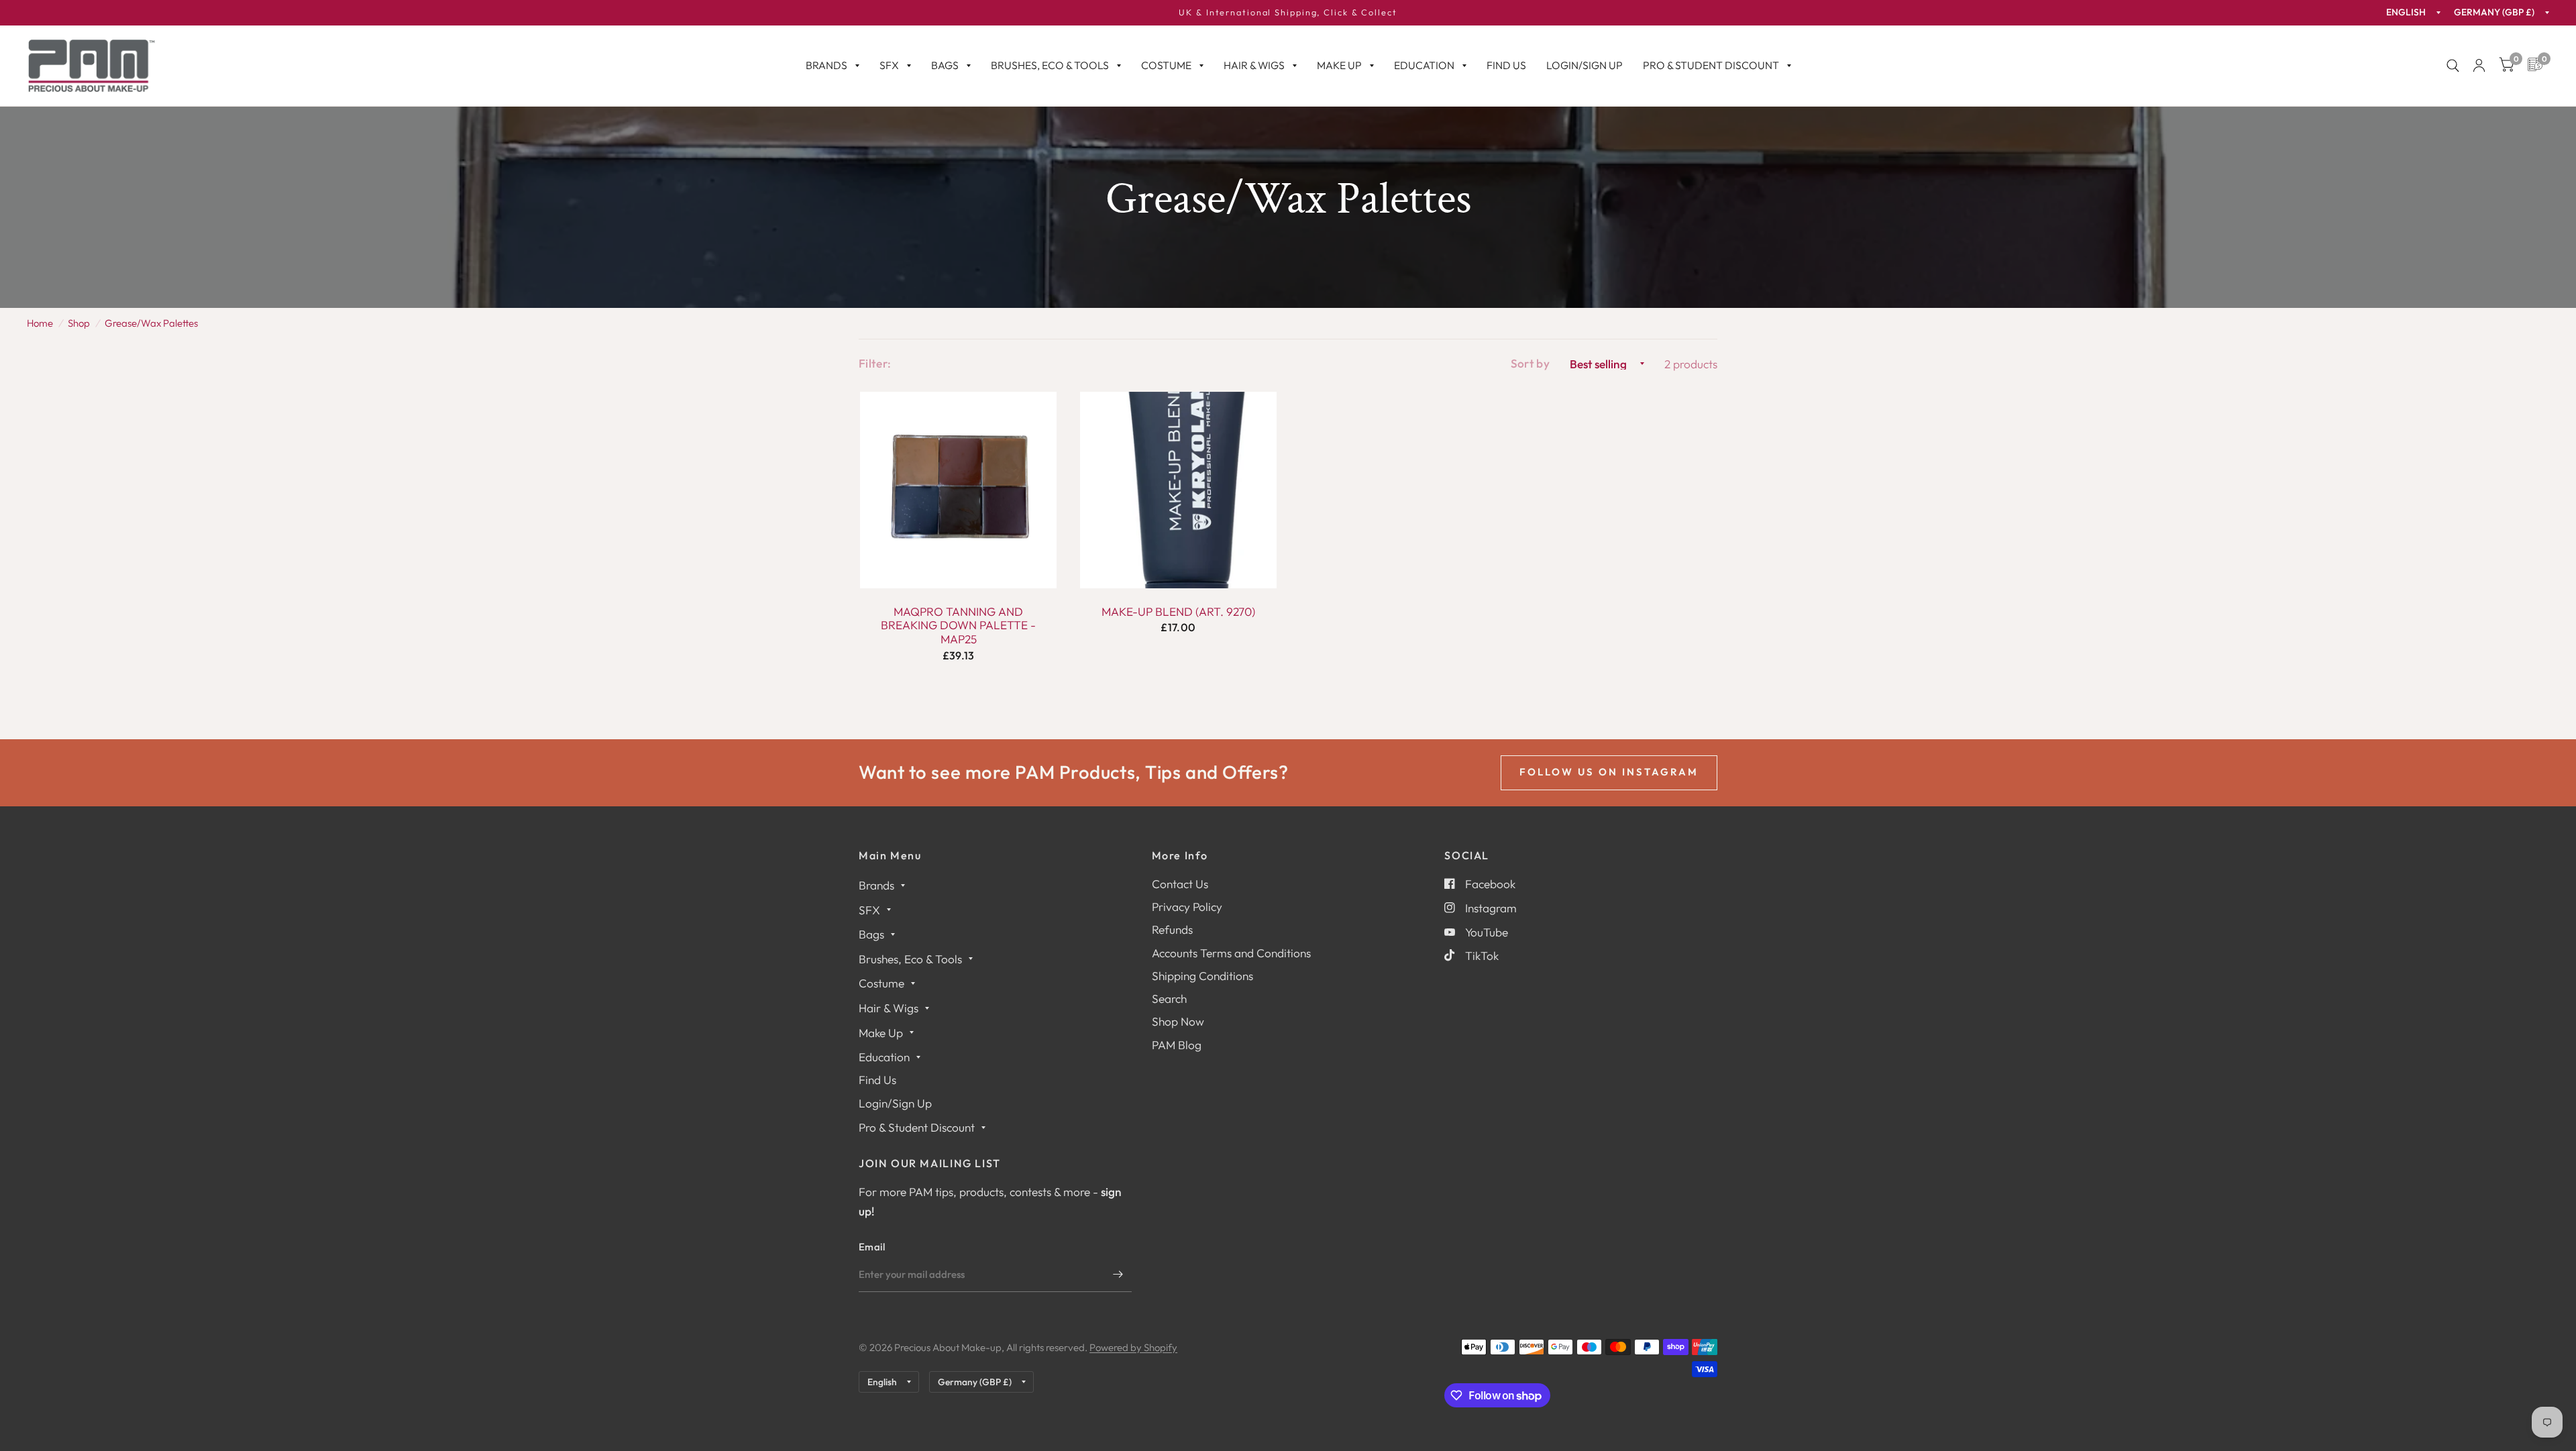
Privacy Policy (1187, 907)
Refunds (1172, 929)
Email (872, 1247)
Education (1424, 65)
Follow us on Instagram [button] (1609, 772)
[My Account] (2479, 66)
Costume (1166, 65)
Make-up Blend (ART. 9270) (1178, 612)
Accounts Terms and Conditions (1231, 953)
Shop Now (1178, 1021)
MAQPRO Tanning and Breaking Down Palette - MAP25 (958, 626)
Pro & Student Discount (1711, 65)
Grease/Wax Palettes (151, 323)
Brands (826, 65)
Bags (945, 65)
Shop (79, 323)
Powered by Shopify (1133, 1347)
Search (1169, 999)
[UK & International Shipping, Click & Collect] (1288, 13)
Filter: (875, 363)
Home (40, 323)
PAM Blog (1177, 1045)
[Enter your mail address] (1118, 1275)
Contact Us (1180, 884)
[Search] (2453, 66)
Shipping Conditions (1202, 976)
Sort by (1530, 363)
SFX (889, 65)
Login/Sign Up (1585, 65)
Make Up (1339, 65)
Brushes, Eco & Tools (1050, 65)
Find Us (1506, 65)
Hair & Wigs (1254, 65)
